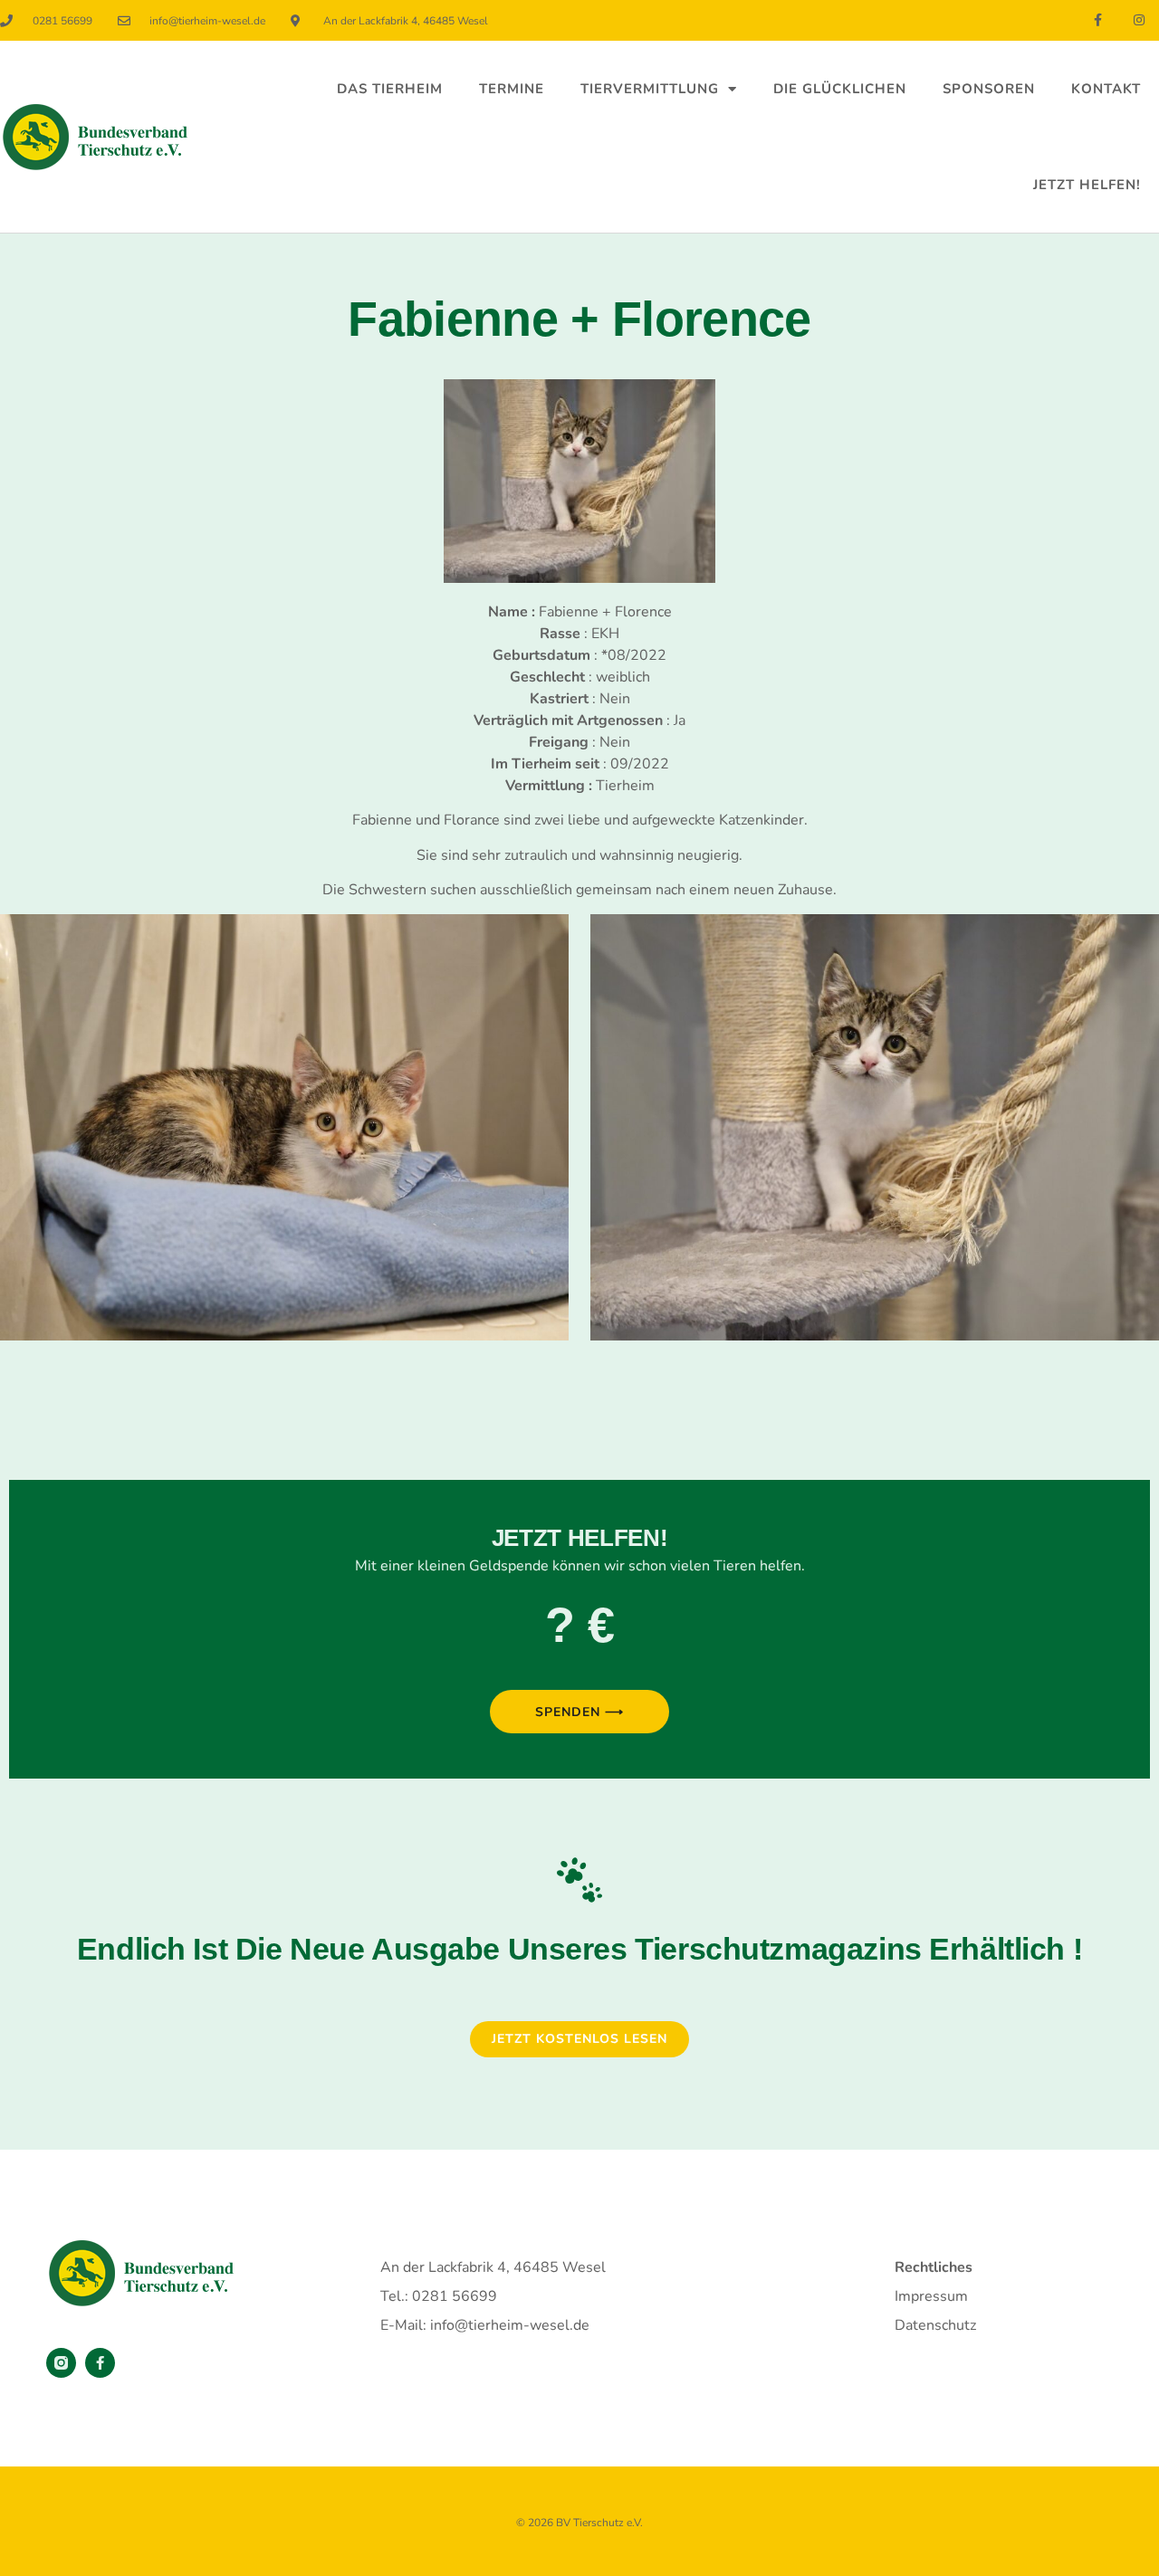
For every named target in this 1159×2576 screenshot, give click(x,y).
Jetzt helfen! (1087, 185)
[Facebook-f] (1098, 20)
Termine (512, 89)
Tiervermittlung (650, 89)
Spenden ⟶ (579, 1712)
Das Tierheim (390, 89)
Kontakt (1106, 89)
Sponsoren (989, 89)
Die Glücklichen (840, 89)
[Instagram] (1139, 20)
